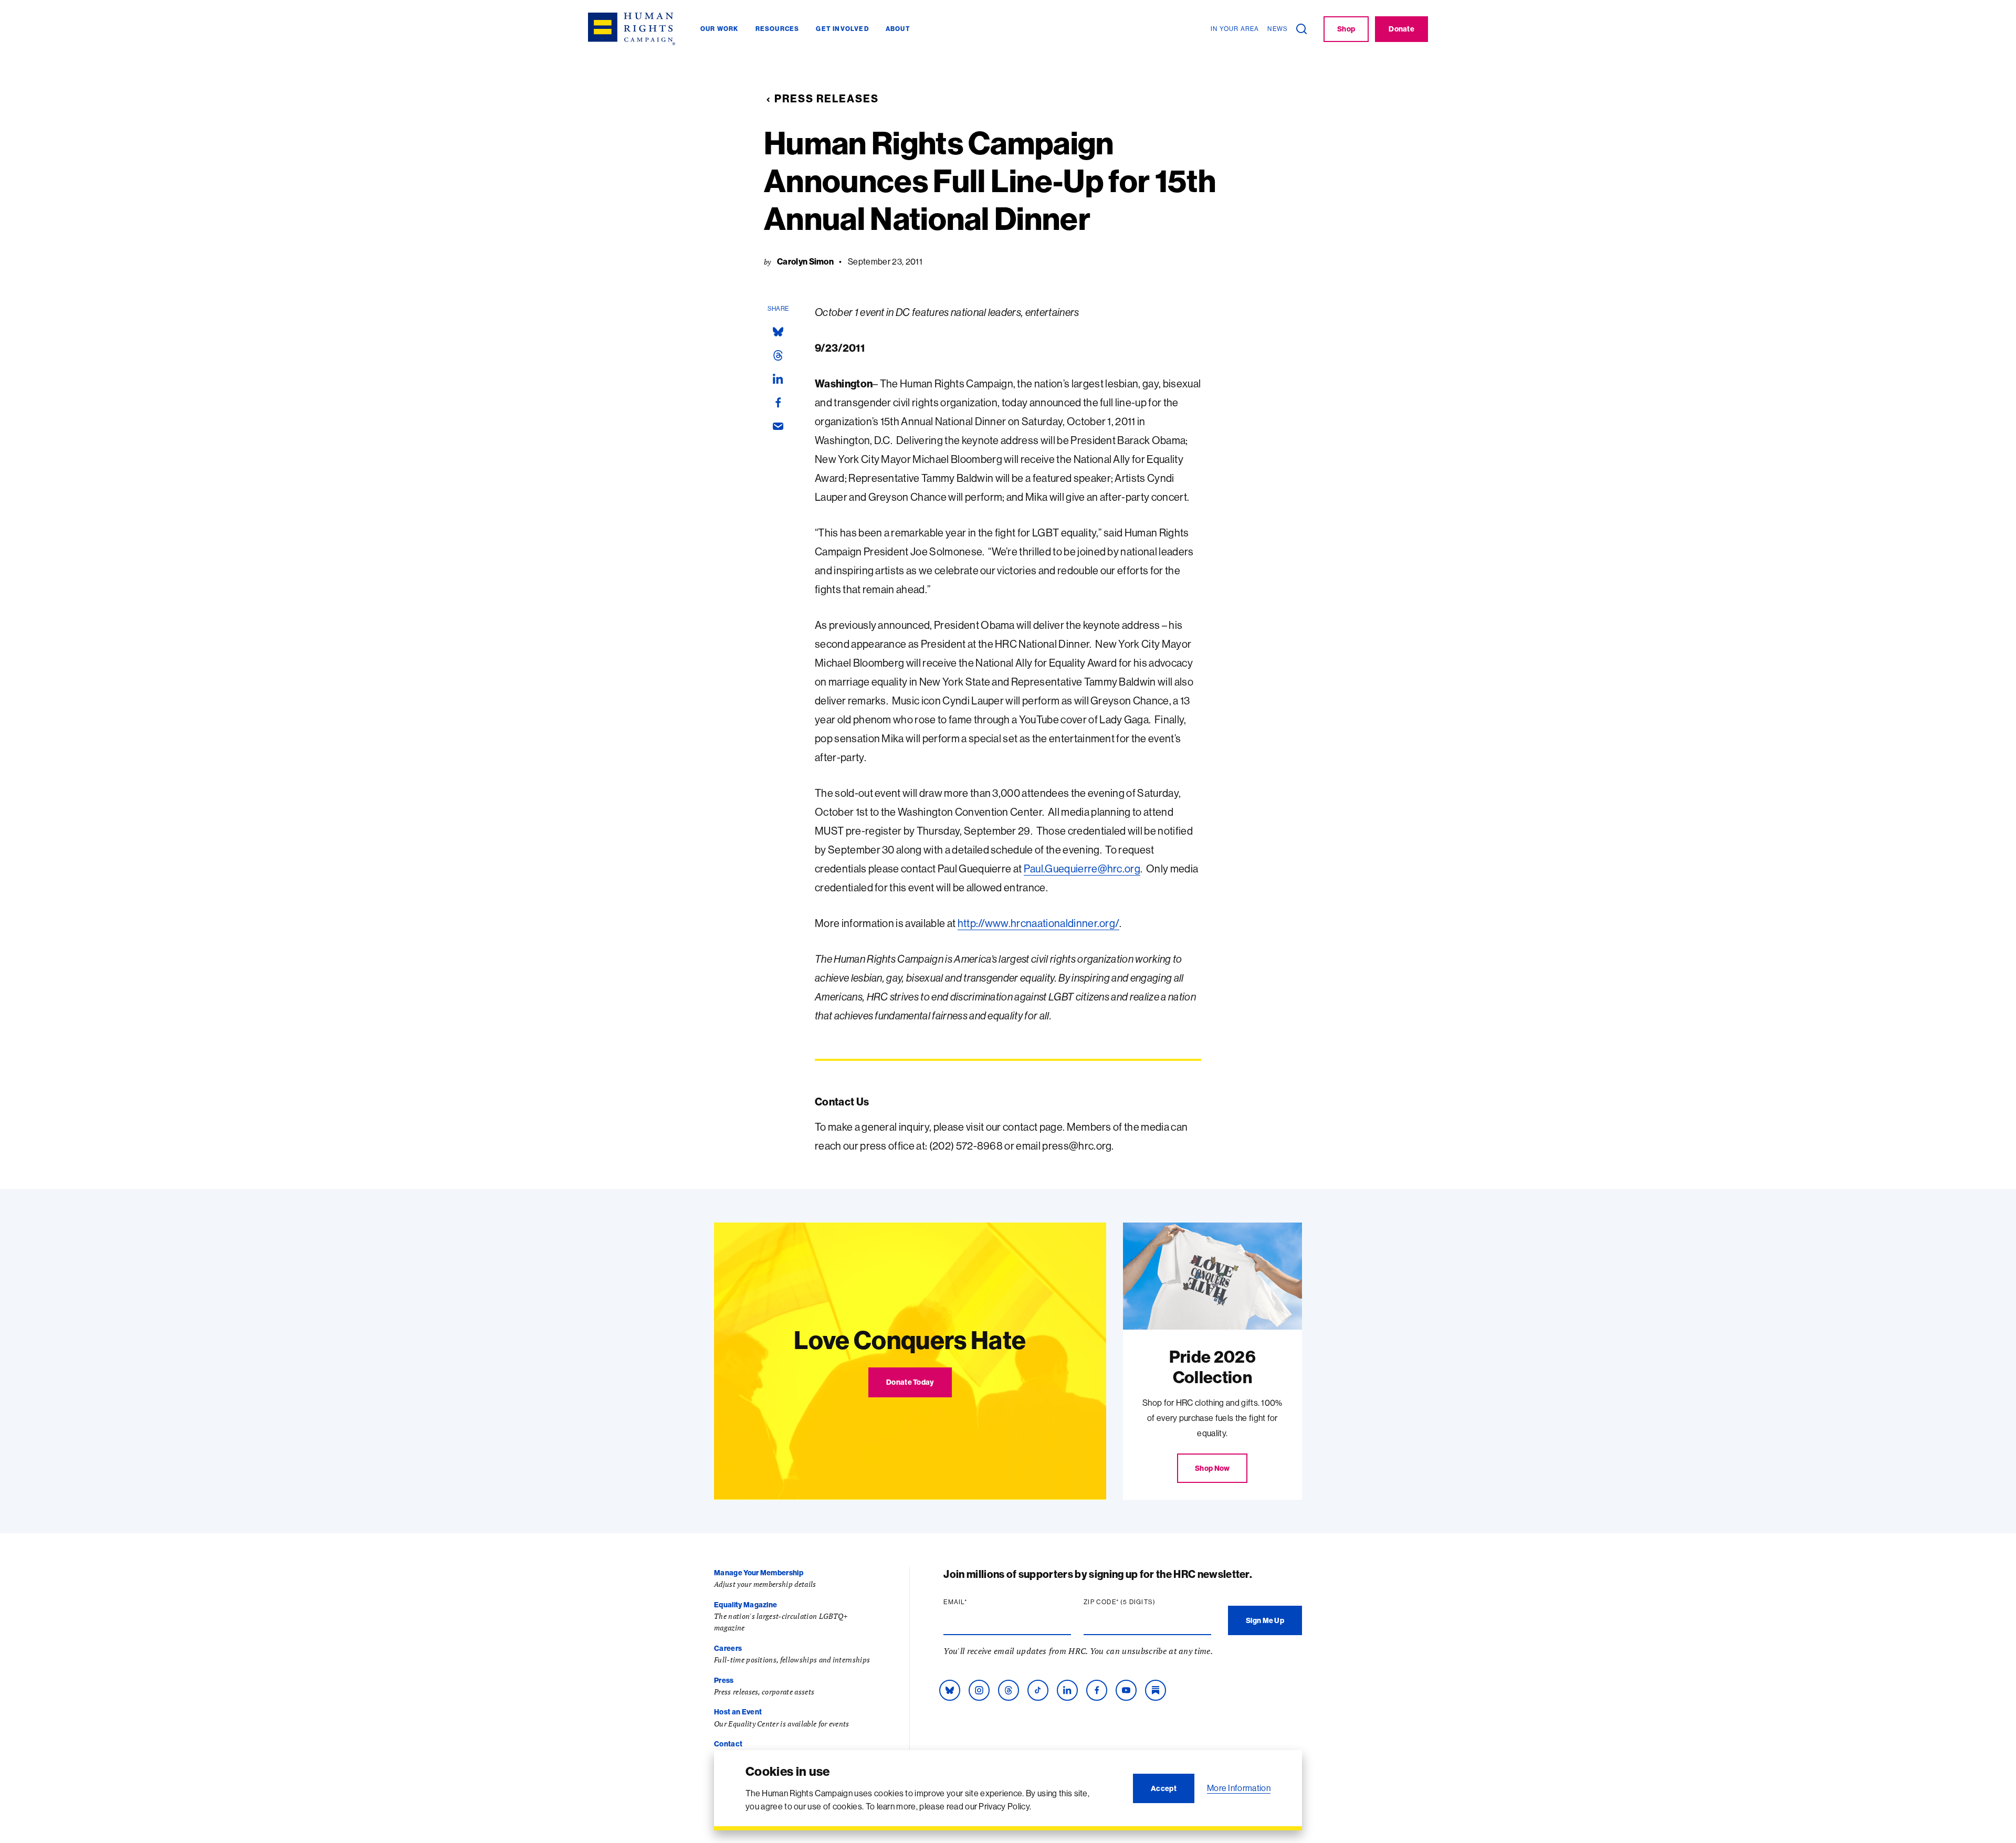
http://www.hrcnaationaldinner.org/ (1039, 923)
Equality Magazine (745, 1605)
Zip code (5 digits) (1140, 1602)
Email (975, 1602)
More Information (1239, 1788)
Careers (728, 1648)
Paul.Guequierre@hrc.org (1082, 868)
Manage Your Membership (759, 1573)
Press (724, 1680)
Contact (728, 1744)
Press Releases (827, 98)
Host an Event (738, 1712)
